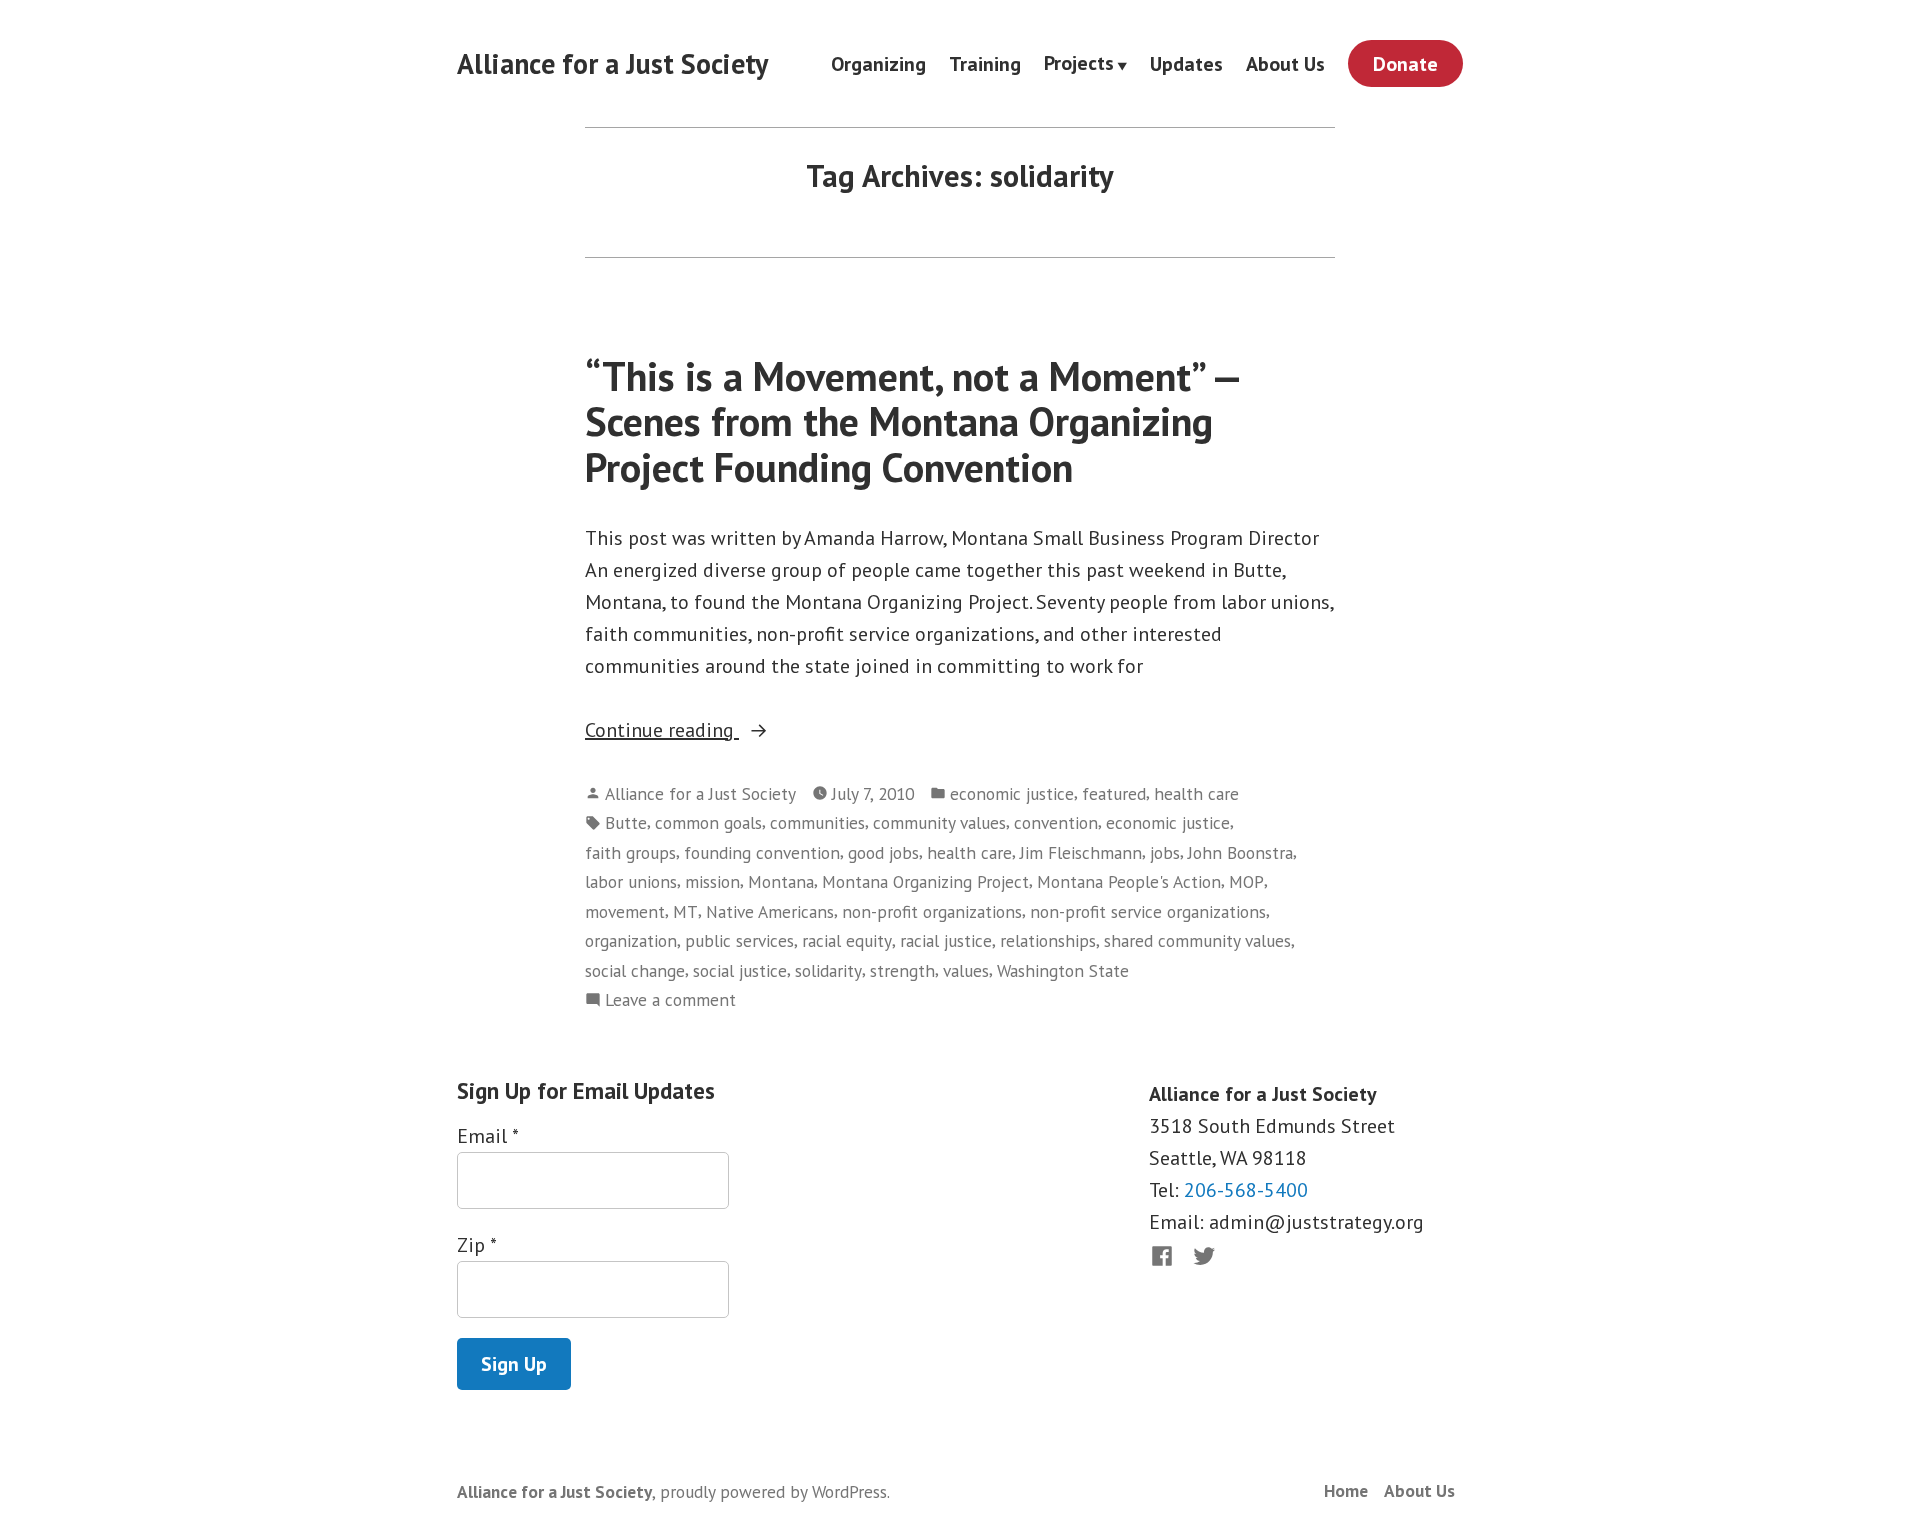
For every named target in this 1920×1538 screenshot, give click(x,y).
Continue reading (714, 731)
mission (712, 881)
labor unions (631, 881)
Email (487, 1136)
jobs (1165, 852)
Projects (1079, 64)
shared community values (1197, 940)
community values (939, 822)
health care (1196, 793)
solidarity (828, 970)
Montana (781, 881)
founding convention (762, 852)
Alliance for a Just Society (612, 63)
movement (625, 911)
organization (631, 940)
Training (985, 63)
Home (1346, 1490)
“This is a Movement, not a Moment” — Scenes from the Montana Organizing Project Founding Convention (912, 421)
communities (817, 822)
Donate (1405, 64)
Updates (1186, 63)
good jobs (883, 852)
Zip (476, 1245)
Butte (626, 822)
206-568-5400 (1246, 1190)
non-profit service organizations (1148, 911)
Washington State (1063, 970)
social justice (740, 970)
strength (902, 970)
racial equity (847, 940)
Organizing (878, 63)
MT (685, 911)
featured (1114, 793)
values (966, 970)
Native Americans (770, 911)
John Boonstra (1240, 852)
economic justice (1012, 793)
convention (1056, 822)
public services (739, 940)
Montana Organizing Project (925, 881)
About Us (1285, 63)
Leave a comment (670, 1000)
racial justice (946, 940)
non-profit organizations (932, 911)
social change (635, 970)
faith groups (630, 852)
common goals (708, 822)
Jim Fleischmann (1081, 852)
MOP (1246, 881)
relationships (1048, 940)
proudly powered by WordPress (773, 1491)
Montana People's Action (1129, 881)
